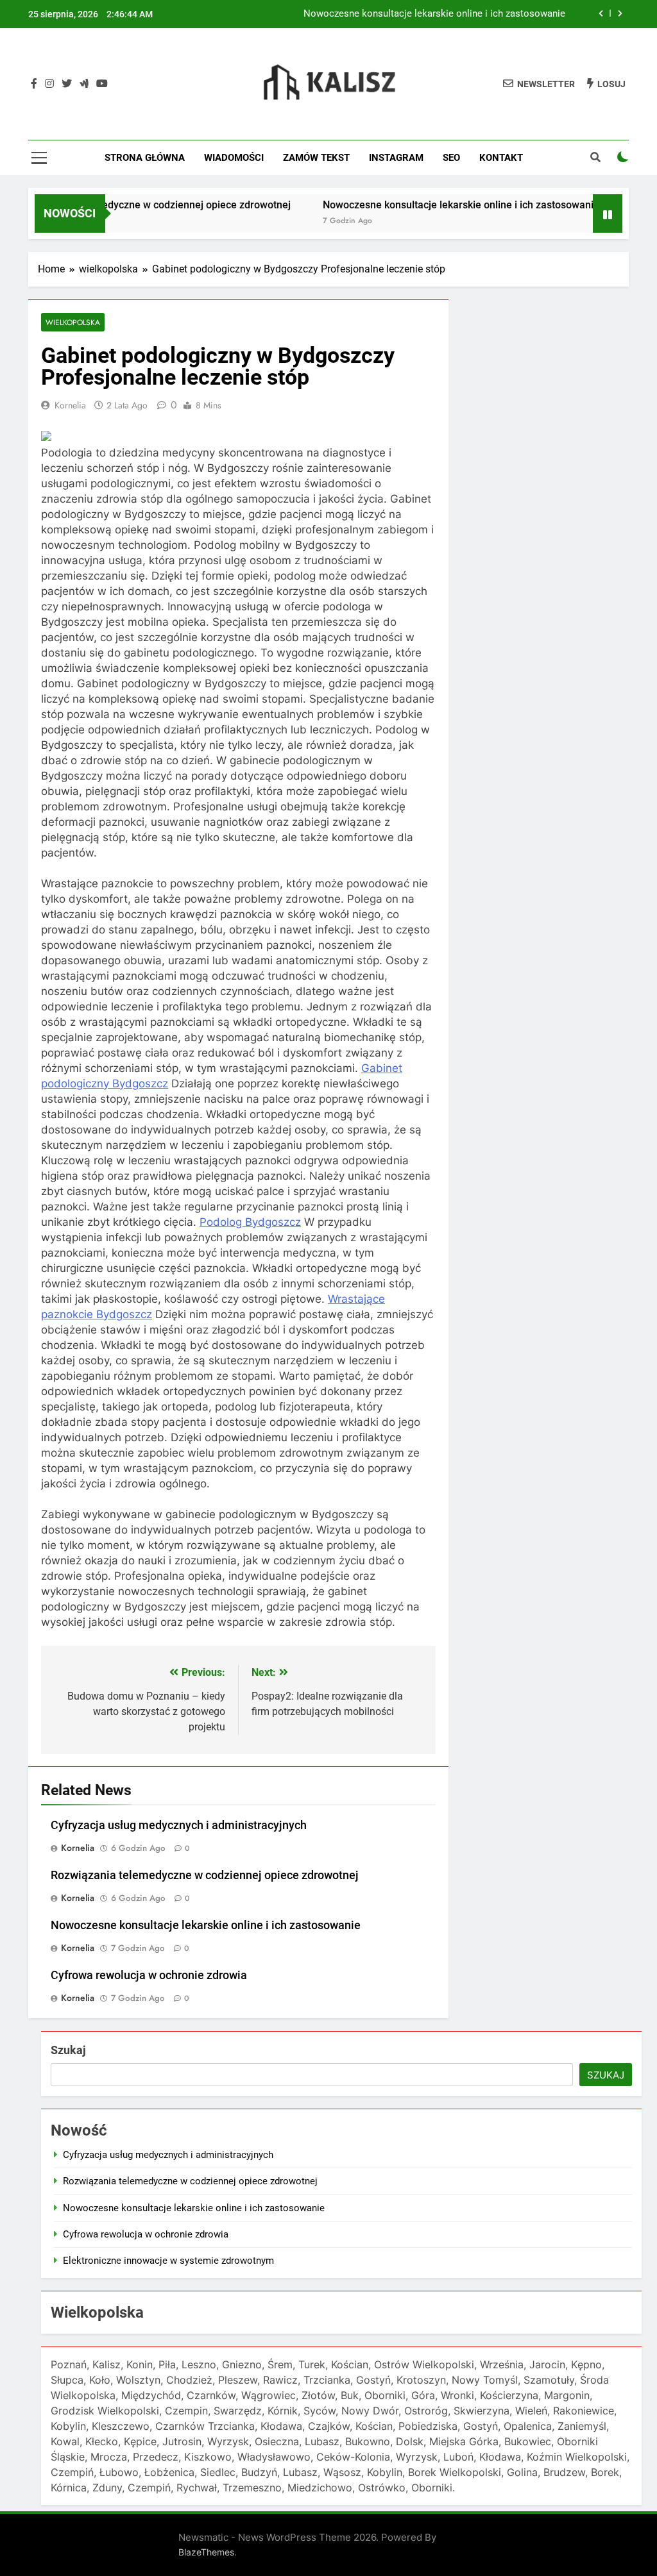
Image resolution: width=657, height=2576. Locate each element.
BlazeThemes (206, 2552)
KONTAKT (501, 158)
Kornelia (70, 405)
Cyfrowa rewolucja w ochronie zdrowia (149, 1975)
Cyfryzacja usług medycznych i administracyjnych (179, 1825)
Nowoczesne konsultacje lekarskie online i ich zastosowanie (434, 14)
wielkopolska (73, 322)
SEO (451, 158)
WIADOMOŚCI (234, 158)
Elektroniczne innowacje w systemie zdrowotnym (168, 2261)
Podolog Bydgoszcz (250, 1222)
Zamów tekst (316, 158)
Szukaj (68, 2050)
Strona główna (145, 158)
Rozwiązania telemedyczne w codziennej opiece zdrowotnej (205, 1875)
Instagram (396, 158)
